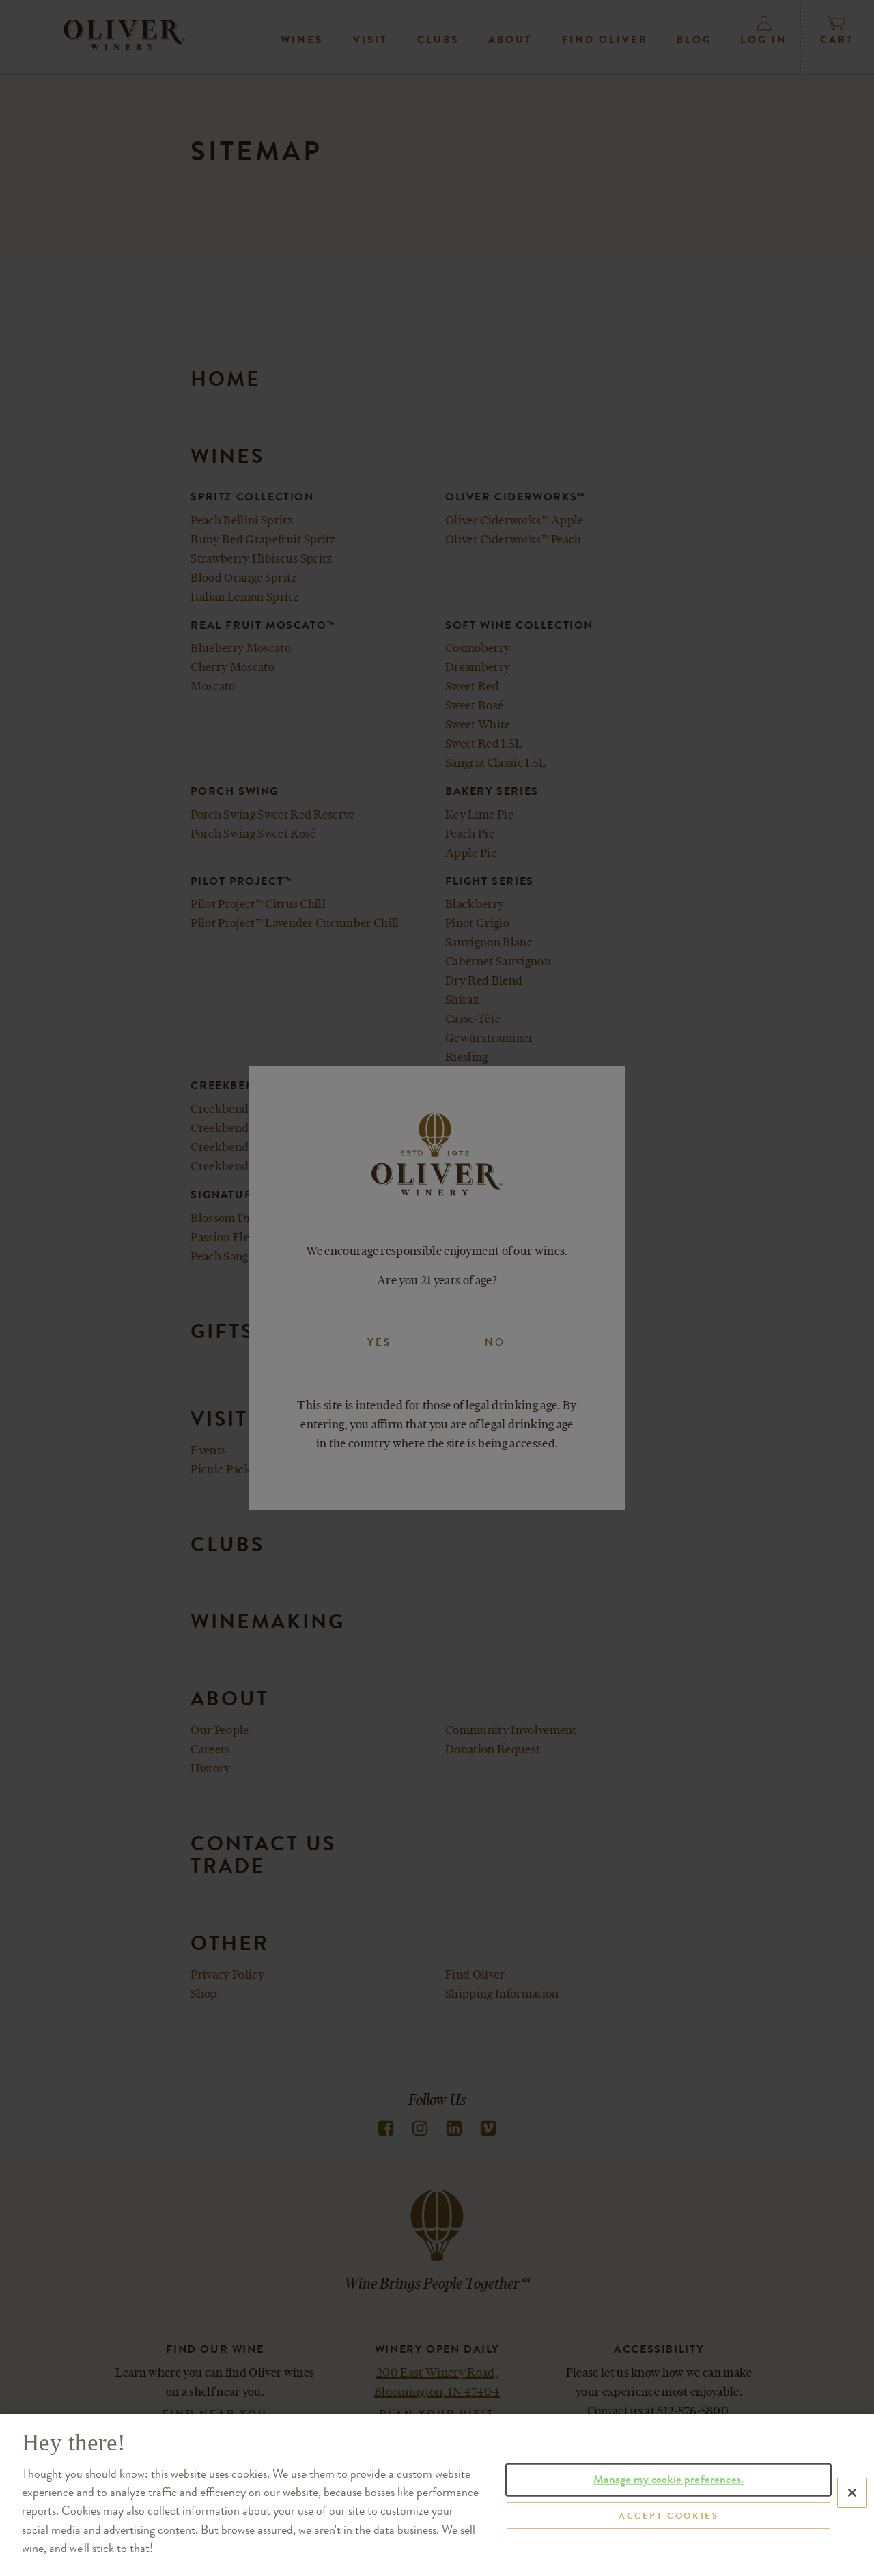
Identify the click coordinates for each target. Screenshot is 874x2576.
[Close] (852, 2493)
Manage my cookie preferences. (668, 2479)
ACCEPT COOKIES (668, 2515)
